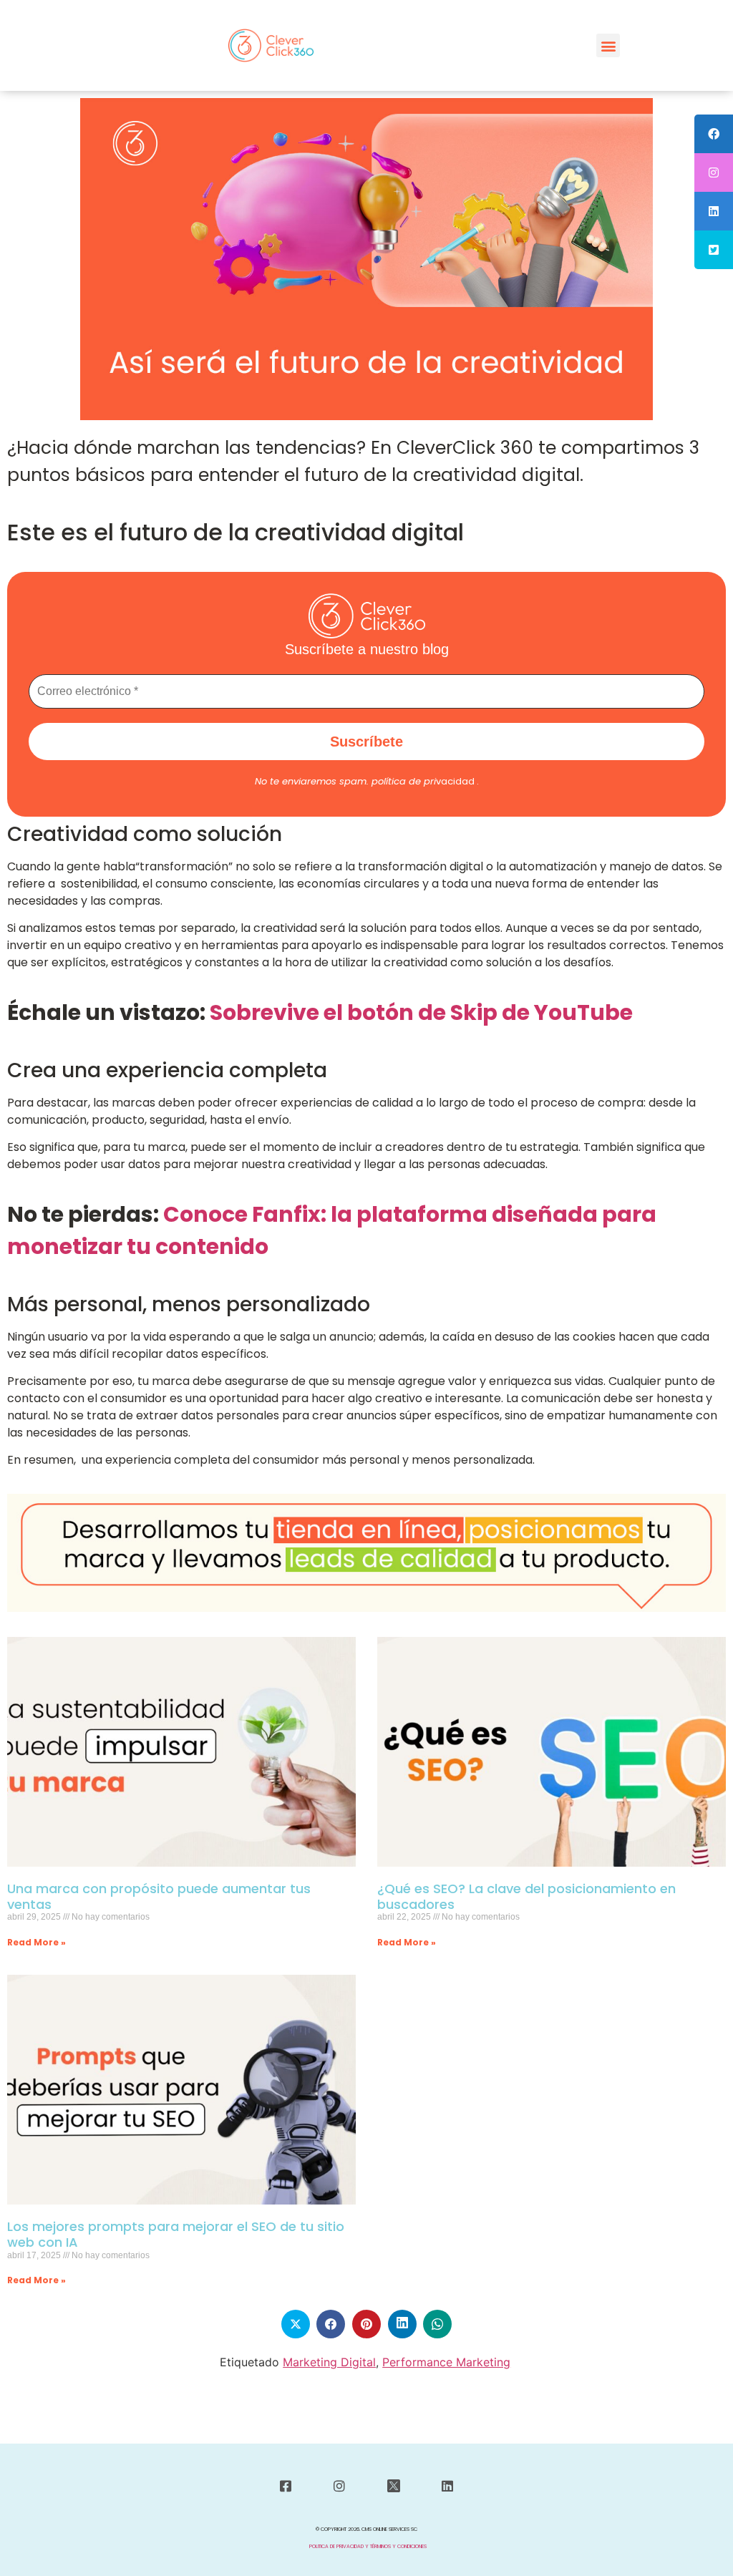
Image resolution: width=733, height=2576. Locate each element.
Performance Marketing (446, 2362)
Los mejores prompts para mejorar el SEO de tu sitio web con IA (176, 2234)
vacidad (423, 781)
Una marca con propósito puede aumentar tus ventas (159, 1896)
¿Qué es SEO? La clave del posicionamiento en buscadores (526, 1896)
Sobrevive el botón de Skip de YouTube (421, 1012)
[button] (608, 45)
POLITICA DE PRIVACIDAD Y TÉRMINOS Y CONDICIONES (368, 2546)
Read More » (37, 1942)
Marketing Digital (329, 2362)
